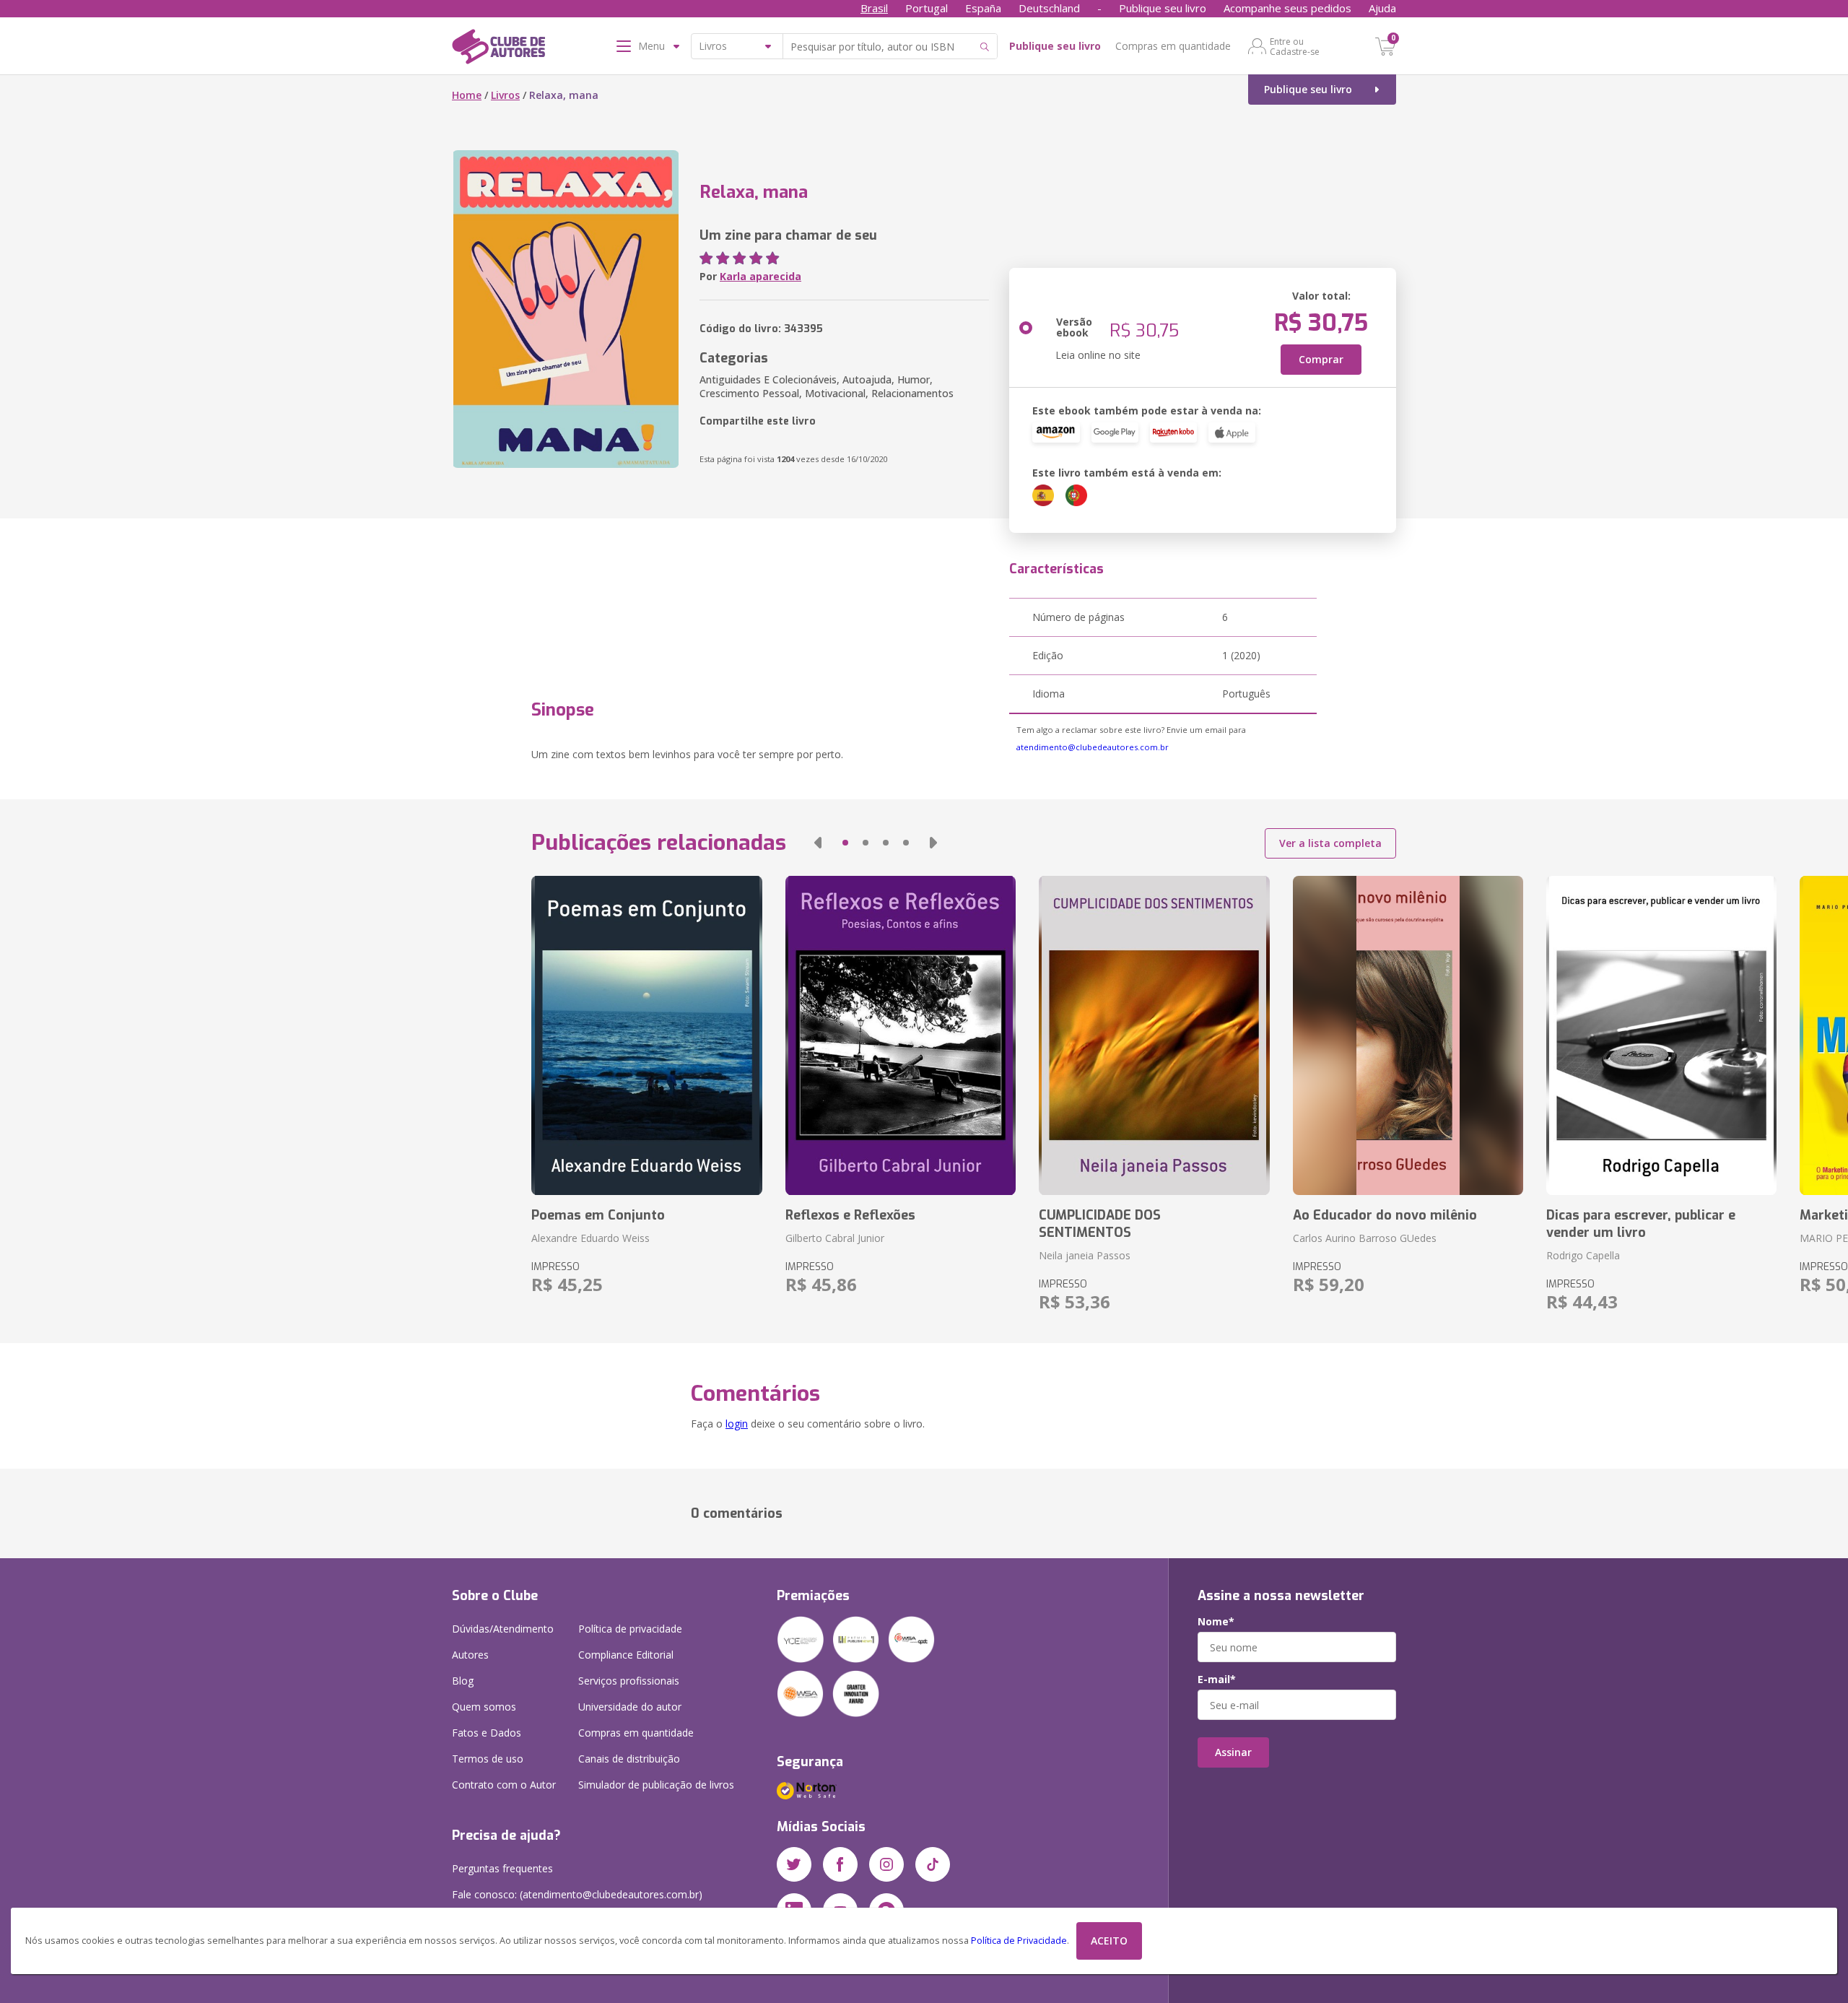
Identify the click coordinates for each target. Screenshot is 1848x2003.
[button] (818, 843)
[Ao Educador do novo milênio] (1408, 1035)
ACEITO (1109, 1941)
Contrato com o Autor (504, 1785)
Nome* (1216, 1622)
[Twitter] (794, 1864)
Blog (463, 1681)
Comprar (1321, 359)
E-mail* (1217, 1680)
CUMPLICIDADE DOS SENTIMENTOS (1100, 1224)
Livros (505, 95)
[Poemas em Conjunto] (646, 1035)
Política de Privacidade (1019, 1941)
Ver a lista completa (1330, 843)
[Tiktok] (933, 1864)
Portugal (927, 8)
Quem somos (484, 1707)
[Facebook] (840, 1864)
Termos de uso (488, 1759)
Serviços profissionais (629, 1681)
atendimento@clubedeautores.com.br (1093, 747)
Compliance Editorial (626, 1655)
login (737, 1424)
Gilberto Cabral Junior (835, 1238)
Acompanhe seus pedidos (1287, 8)
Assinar (1233, 1752)
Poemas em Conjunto (598, 1215)
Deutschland (1049, 8)
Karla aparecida (760, 276)
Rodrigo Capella (1583, 1255)
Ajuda (1382, 8)
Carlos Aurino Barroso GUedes (1365, 1238)
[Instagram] (886, 1864)
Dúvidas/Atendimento (503, 1629)
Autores (470, 1655)
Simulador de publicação (656, 1785)
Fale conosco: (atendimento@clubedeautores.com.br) (577, 1894)
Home (467, 95)
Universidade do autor (630, 1707)
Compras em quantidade (1173, 46)
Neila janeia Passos (1085, 1255)
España (983, 8)
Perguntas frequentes (502, 1868)
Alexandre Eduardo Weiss (590, 1238)
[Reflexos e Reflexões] (901, 1035)
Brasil (874, 8)
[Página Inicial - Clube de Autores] (498, 49)
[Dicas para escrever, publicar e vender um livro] (1661, 1035)
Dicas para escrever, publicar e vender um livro (1641, 1224)
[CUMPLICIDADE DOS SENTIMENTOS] (1154, 1035)
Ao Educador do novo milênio (1385, 1215)
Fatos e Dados (487, 1733)
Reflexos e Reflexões (850, 1215)
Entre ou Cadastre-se (1295, 46)
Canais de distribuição (629, 1759)
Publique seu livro (1163, 8)
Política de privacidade (630, 1629)
